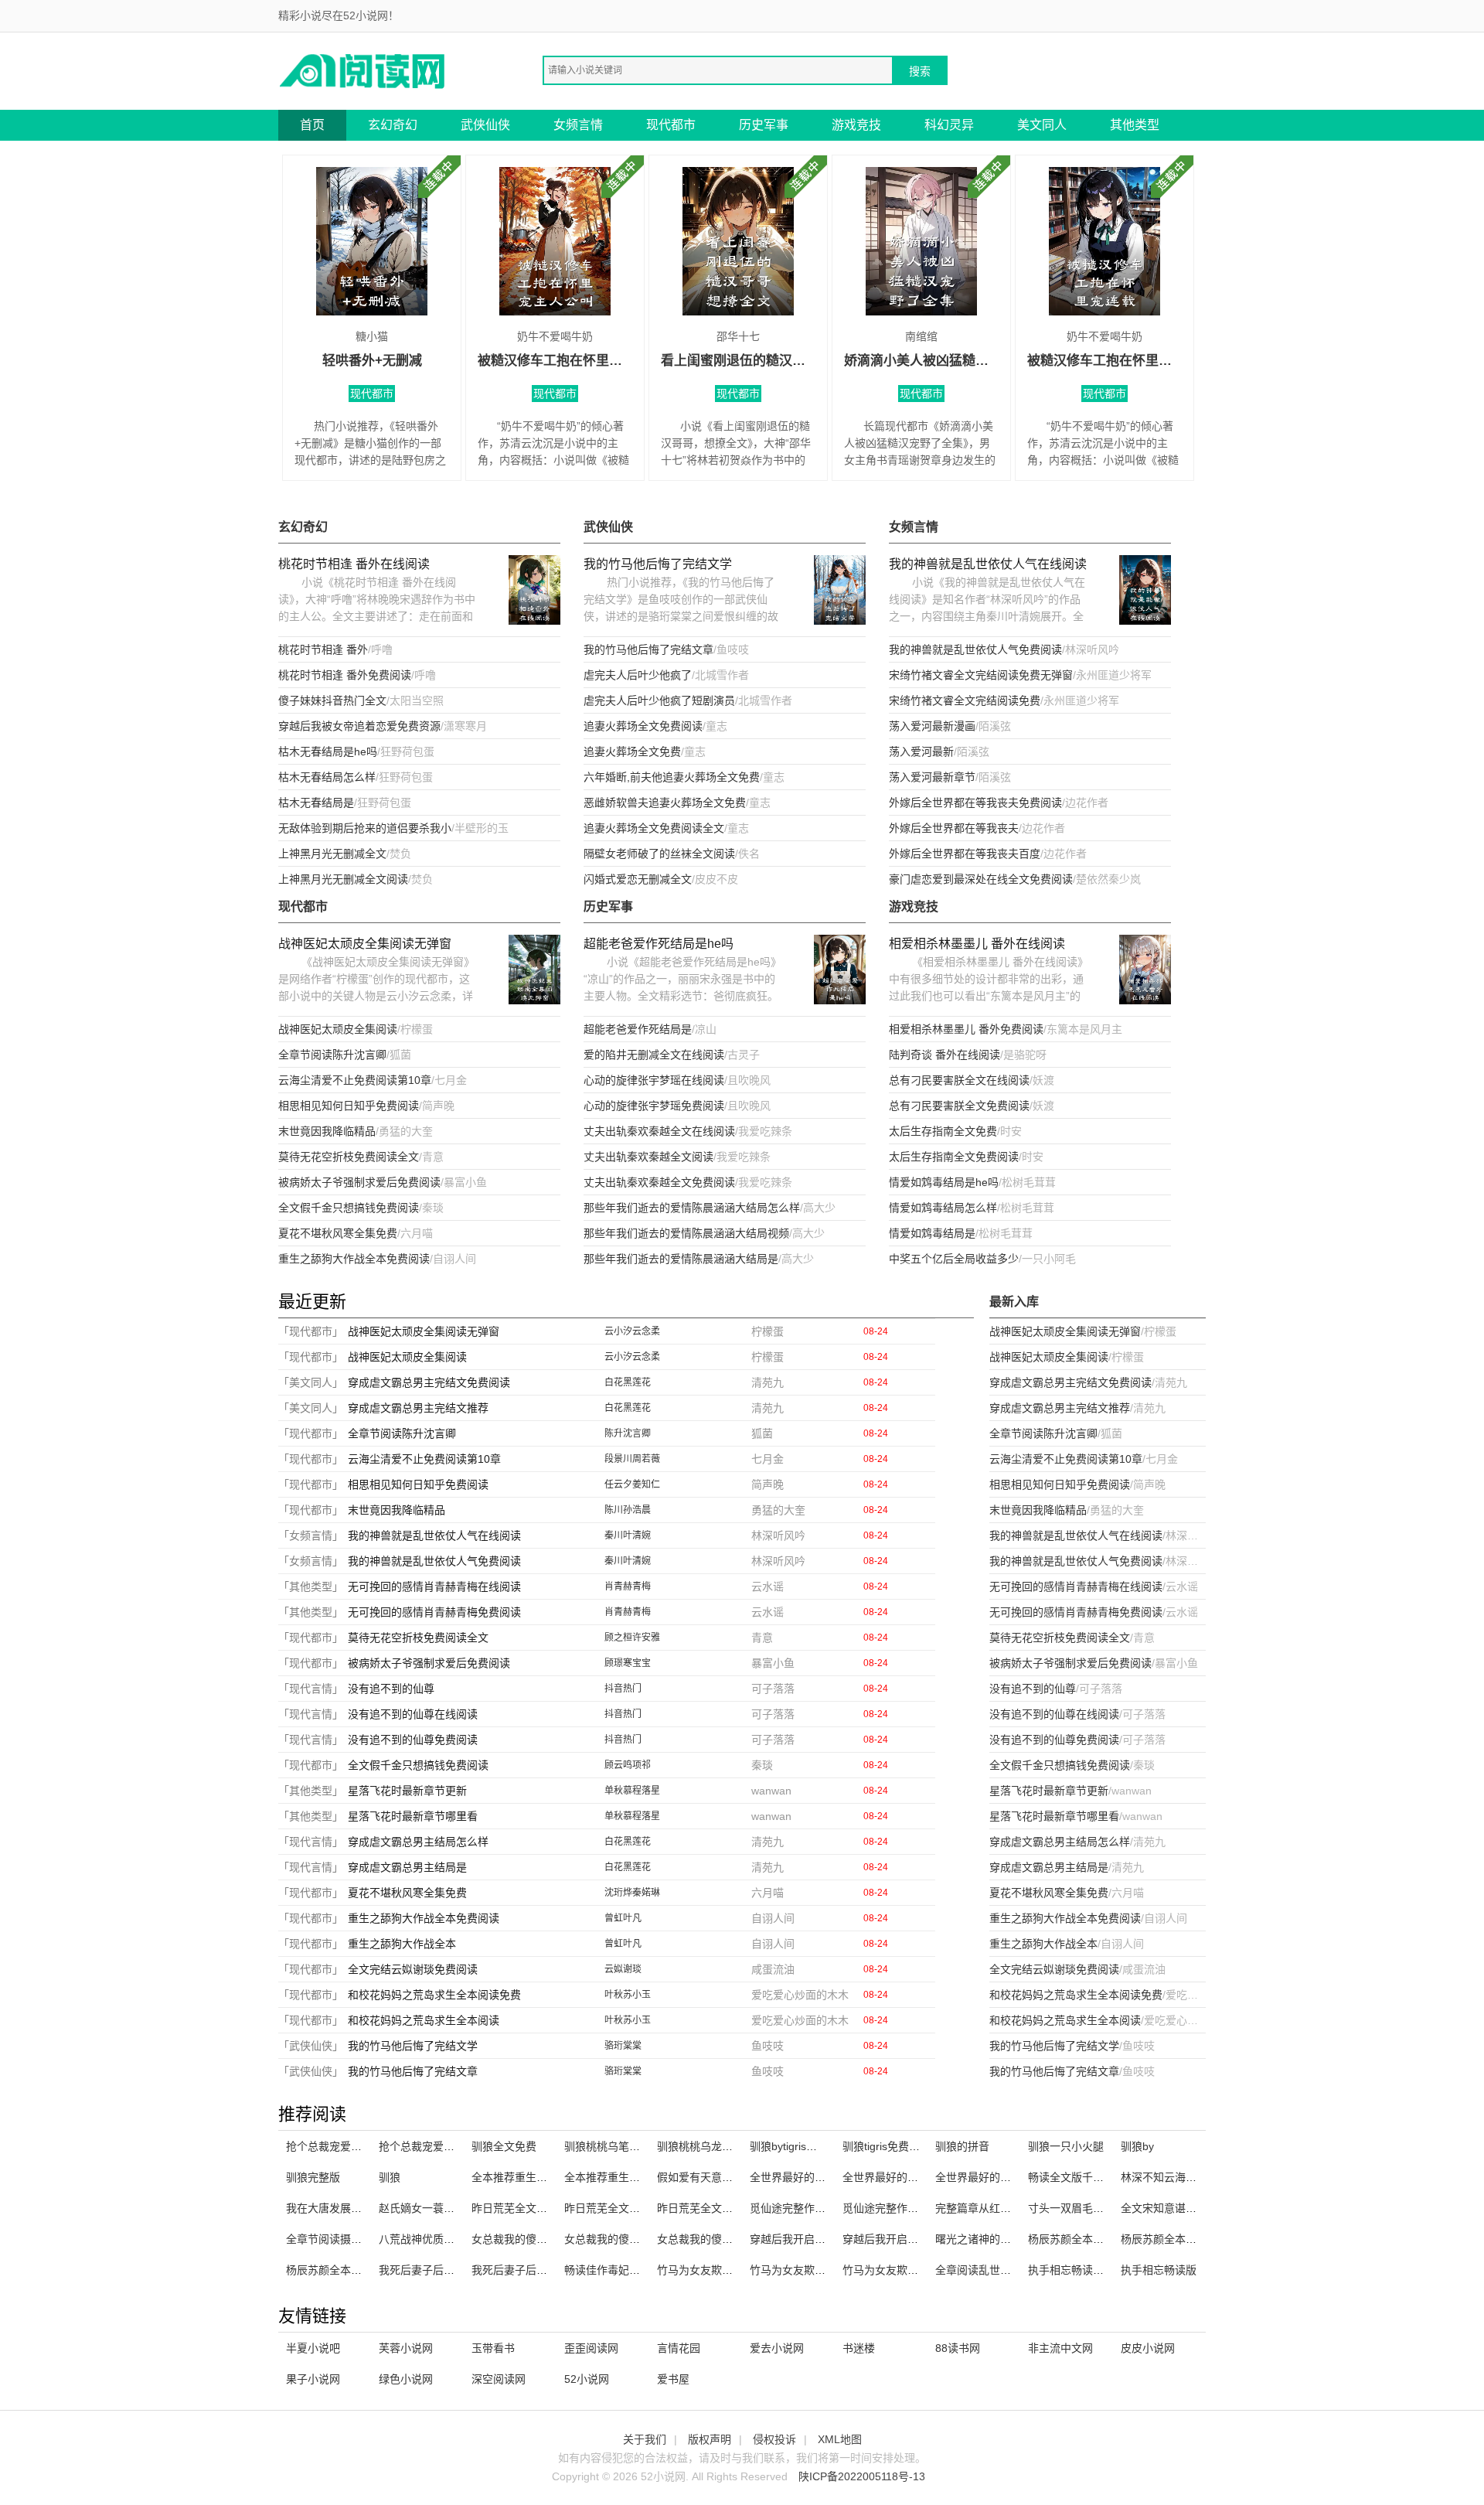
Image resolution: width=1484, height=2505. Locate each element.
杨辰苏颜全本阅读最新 (1082, 2239)
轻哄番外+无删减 (372, 361)
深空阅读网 (499, 2379)
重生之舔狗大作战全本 (402, 1944)
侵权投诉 (774, 2439)
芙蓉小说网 (406, 2348)
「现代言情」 (311, 1689)
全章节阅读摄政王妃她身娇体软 (362, 2239)
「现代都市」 (311, 1331)
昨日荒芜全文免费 (608, 2208)
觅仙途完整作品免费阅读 (809, 2208)
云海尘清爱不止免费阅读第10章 (355, 1080)
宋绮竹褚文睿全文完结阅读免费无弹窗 (981, 675)
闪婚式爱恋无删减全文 (638, 879)
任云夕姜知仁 (632, 1484)
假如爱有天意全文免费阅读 (722, 2177)
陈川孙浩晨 (628, 1510)
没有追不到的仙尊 (391, 1689)
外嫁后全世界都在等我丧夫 (954, 828)
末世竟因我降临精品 (327, 1131)
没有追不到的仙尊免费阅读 (413, 1740)
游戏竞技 (856, 125)
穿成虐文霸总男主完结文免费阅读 (429, 1382)
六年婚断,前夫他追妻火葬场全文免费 (672, 777)
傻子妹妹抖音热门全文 (332, 700)
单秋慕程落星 (632, 1791)
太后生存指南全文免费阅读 (954, 1157)
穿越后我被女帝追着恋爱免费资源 (359, 726)
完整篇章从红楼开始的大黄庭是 (1011, 2208)
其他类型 (1135, 125)
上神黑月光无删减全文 (332, 854)
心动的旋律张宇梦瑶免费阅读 (654, 1106)
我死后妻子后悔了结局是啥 (444, 2270)
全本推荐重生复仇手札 (526, 2177)
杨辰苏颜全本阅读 (329, 2270)
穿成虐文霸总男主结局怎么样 (418, 1842)
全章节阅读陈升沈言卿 (332, 1055)
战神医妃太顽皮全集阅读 (338, 1029)
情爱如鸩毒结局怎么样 (943, 1208)
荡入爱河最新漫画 (932, 726)
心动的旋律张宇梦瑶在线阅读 (654, 1080)
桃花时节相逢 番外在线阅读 (354, 564)
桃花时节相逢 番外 (323, 649)
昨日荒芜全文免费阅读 (711, 2208)
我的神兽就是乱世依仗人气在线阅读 (988, 564)
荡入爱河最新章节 (932, 777)
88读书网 (958, 2348)
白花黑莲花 (628, 1382)
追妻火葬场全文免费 (632, 751)
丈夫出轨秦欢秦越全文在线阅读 (659, 1131)
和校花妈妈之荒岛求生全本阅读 (424, 2020)
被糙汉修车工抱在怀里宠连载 (1104, 361)
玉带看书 (493, 2348)
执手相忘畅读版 (1159, 2270)
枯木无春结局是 (316, 803)
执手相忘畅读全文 (1071, 2270)
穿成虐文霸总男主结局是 (407, 1867)
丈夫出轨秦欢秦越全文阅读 (648, 1157)
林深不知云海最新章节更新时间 (1196, 2177)
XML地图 (840, 2439)
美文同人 (1042, 125)
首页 (312, 125)
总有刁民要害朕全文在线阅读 (959, 1080)
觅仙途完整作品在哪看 (897, 2208)
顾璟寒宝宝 (628, 1663)
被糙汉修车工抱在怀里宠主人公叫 (555, 361)
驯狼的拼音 (962, 2146)
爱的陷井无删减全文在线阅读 (654, 1055)
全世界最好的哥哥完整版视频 (820, 2177)
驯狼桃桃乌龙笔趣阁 (706, 2146)
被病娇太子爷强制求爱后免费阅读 (359, 1182)
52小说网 (587, 2379)
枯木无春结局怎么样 (327, 777)
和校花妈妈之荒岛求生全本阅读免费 (434, 1995)
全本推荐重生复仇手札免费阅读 (640, 2177)
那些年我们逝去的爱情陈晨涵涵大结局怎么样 (692, 1208)
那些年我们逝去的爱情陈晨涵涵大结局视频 (686, 1233)
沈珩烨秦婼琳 (632, 1893)
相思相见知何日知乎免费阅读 (349, 1106)
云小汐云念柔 (632, 1331)
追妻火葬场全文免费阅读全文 (654, 828)
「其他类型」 (311, 1586)
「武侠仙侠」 (311, 2046)
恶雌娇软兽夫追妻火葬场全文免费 (665, 803)
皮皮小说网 (1148, 2348)
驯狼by (1137, 2146)
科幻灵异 (949, 125)
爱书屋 (673, 2379)
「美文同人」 (311, 1382)
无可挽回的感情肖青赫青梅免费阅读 (434, 1612)
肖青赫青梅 (628, 1586)
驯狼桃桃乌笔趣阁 (608, 2146)
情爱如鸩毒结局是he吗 (944, 1182)
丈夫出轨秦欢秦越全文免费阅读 (659, 1182)
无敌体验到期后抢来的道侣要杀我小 (365, 828)
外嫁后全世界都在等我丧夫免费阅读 (975, 803)
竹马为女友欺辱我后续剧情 (722, 2270)
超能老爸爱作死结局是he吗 (659, 944)
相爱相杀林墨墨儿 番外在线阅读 (977, 944)
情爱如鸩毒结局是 (932, 1233)
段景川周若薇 (632, 1459)
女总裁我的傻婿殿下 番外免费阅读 (740, 2239)
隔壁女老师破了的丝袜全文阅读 (659, 854)
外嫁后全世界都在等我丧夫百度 (965, 854)
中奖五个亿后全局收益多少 (954, 1259)
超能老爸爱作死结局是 (638, 1029)
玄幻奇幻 (393, 125)
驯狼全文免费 (504, 2146)
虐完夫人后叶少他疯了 (638, 675)
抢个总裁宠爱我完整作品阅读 (356, 2146)
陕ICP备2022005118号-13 (862, 2476)
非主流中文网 (1060, 2348)
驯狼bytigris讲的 (789, 2146)
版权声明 (710, 2439)
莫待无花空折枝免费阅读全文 (349, 1157)
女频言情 (578, 125)
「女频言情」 (311, 1535)
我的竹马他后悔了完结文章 (648, 649)
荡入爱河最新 (921, 751)
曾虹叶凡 (623, 1918)
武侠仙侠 (485, 125)
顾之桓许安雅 (632, 1638)
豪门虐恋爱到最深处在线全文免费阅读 (981, 879)
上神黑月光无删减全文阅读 (343, 879)
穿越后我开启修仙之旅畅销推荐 (825, 2239)
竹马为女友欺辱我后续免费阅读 (825, 2270)
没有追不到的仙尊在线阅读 (413, 1714)
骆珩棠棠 (623, 2046)
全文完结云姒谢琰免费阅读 (413, 1969)
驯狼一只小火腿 (1066, 2146)
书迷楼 (859, 2348)
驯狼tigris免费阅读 (887, 2146)
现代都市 (671, 125)
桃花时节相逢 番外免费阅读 (345, 675)
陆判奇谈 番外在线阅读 (945, 1055)
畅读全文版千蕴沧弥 (1077, 2177)
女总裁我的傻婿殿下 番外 (533, 2239)
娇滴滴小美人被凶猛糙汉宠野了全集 (921, 361)
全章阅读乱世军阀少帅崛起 (1000, 2270)
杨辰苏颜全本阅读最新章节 (1186, 2239)
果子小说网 (313, 2379)
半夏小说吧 (313, 2348)
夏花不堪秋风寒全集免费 (338, 1233)
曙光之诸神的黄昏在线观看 (1000, 2239)
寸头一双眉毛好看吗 (1077, 2208)
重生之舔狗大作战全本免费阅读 (354, 1259)
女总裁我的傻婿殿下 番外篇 (631, 2239)
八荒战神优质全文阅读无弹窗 (449, 2239)
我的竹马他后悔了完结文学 (658, 564)
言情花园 (679, 2348)
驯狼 (390, 2177)
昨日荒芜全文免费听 (520, 2208)
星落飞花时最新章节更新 (407, 1791)
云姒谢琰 (623, 1969)
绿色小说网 (406, 2379)
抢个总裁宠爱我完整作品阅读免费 (460, 2146)
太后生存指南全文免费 (943, 1131)
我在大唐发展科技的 (335, 2208)
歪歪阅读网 (591, 2348)
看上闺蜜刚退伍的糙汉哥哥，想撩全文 (738, 361)
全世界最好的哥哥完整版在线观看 (1016, 2177)
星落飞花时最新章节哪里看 (413, 1816)
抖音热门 (623, 1689)
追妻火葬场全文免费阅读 (643, 726)
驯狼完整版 (313, 2177)
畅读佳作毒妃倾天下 (613, 2270)
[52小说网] (363, 70)
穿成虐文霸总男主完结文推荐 (418, 1408)
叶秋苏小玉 (628, 1995)
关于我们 (645, 2439)
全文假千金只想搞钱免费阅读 (349, 1208)
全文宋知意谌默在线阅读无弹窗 (1196, 2208)
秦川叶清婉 (628, 1535)
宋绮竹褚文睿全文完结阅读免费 (965, 700)
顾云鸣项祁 (628, 1765)
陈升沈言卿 (628, 1433)
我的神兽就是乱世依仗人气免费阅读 (975, 649)
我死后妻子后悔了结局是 (531, 2270)
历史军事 (764, 125)
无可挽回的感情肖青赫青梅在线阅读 (434, 1586)
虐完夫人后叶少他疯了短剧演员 (659, 700)
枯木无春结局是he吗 (328, 751)
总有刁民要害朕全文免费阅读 (959, 1106)
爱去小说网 (777, 2348)
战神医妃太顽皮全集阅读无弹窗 (365, 944)
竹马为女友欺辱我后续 (897, 2270)
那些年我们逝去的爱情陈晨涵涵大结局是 (681, 1259)
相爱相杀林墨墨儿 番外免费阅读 (966, 1029)
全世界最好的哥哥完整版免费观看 (924, 2177)
